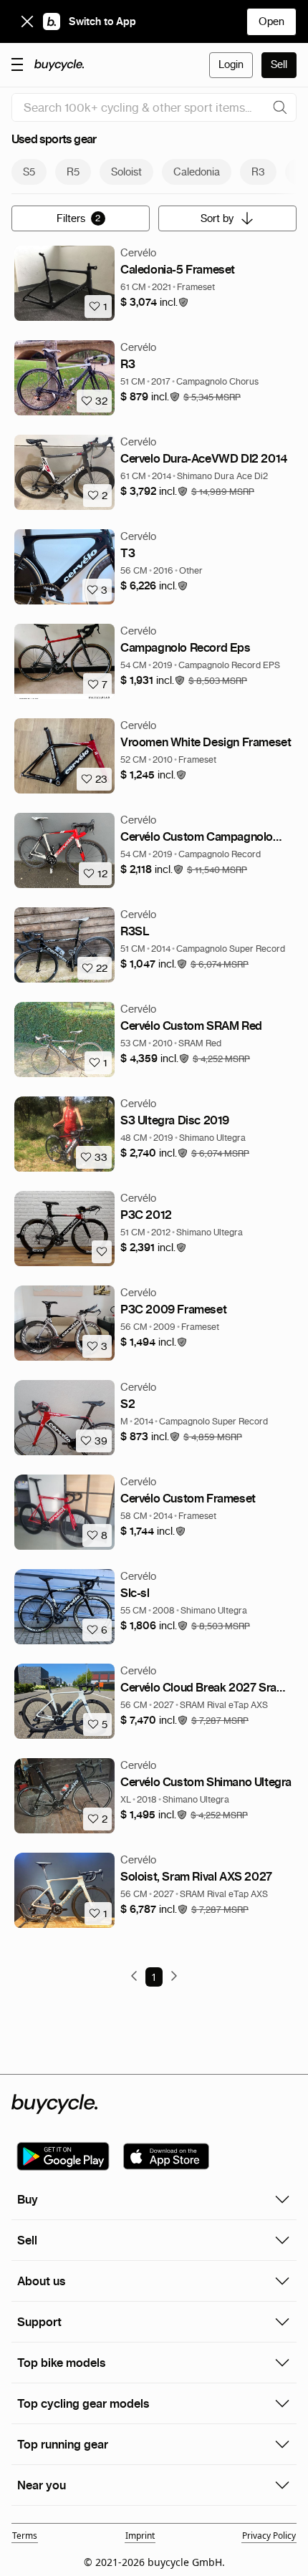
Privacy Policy (269, 2536)
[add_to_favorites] (102, 1252)
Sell (279, 64)
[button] (155, 303)
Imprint (140, 2536)
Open (271, 21)
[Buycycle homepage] (59, 65)
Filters (79, 218)
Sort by (217, 218)
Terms (25, 2536)
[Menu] (17, 64)
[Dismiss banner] (27, 21)
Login (231, 64)
